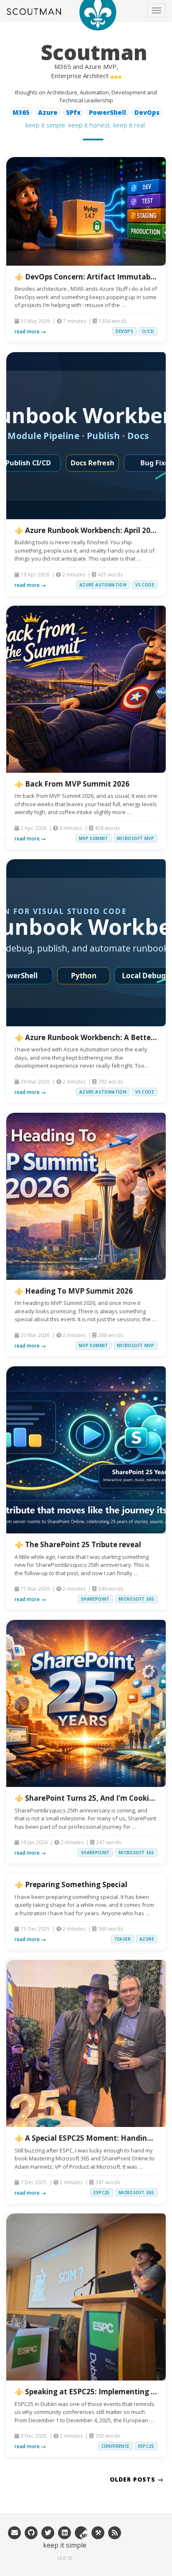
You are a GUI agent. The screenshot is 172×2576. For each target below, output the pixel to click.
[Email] (15, 2532)
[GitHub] (31, 2532)
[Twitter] (48, 2532)
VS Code (145, 585)
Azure (147, 1939)
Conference (115, 2446)
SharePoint (95, 1599)
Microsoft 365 (136, 1599)
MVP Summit (94, 838)
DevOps (124, 331)
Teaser (123, 1939)
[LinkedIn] (65, 2532)
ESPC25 (101, 2193)
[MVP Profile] (81, 2532)
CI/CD (148, 331)
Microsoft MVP (135, 838)
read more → (30, 331)
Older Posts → (137, 2479)
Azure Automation (103, 585)
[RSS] (115, 2532)
